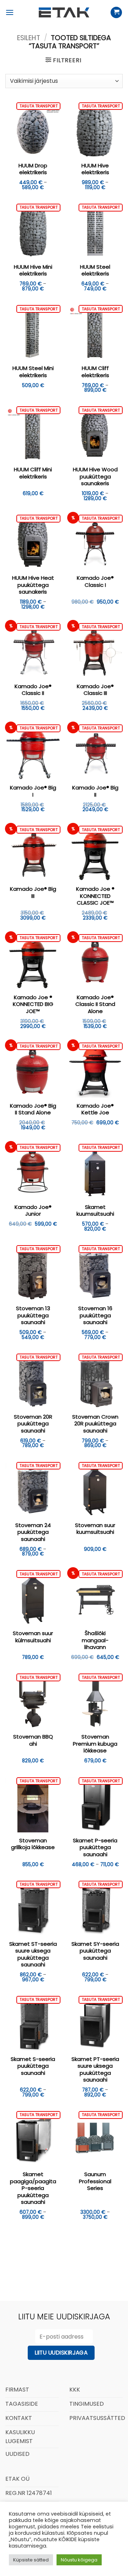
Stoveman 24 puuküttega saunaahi (33, 1532)
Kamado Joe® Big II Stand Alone (33, 1109)
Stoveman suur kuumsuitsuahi (95, 1529)
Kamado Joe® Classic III (95, 690)
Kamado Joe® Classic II (33, 690)
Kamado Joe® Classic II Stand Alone (95, 1004)
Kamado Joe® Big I (33, 791)
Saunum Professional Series (95, 2181)
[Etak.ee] (64, 12)
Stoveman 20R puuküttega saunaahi (33, 1424)
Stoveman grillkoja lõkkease (33, 1844)
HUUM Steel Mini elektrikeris (33, 372)
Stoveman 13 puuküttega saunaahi (33, 1315)
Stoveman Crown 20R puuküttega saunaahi (95, 1424)
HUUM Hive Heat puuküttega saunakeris (33, 585)
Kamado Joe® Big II (95, 791)
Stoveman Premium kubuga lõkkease (95, 1744)
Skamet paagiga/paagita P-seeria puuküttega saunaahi (33, 2188)
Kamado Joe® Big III (33, 892)
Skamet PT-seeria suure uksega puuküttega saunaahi (95, 2069)
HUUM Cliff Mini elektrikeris (33, 473)
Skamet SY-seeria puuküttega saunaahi (95, 1951)
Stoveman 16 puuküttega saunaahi (95, 1315)
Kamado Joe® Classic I (95, 581)
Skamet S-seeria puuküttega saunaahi (33, 2066)
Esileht (29, 38)
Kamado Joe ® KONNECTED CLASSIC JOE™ (95, 896)
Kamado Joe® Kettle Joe (95, 1109)
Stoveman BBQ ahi (33, 1740)
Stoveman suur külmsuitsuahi (33, 1637)
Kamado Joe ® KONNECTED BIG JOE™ (33, 1004)
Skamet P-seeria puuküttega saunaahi (95, 1847)
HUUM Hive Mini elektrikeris (33, 270)
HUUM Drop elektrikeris (33, 169)
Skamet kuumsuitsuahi (95, 1211)
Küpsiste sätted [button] (31, 2560)
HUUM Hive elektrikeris (95, 169)
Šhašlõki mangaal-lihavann (95, 1640)
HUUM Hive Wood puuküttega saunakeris (95, 476)
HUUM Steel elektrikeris (95, 270)
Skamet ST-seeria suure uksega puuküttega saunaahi (33, 1954)
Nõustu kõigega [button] (79, 2560)
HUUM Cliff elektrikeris (95, 372)
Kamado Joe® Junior (33, 1211)
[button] (10, 12)
